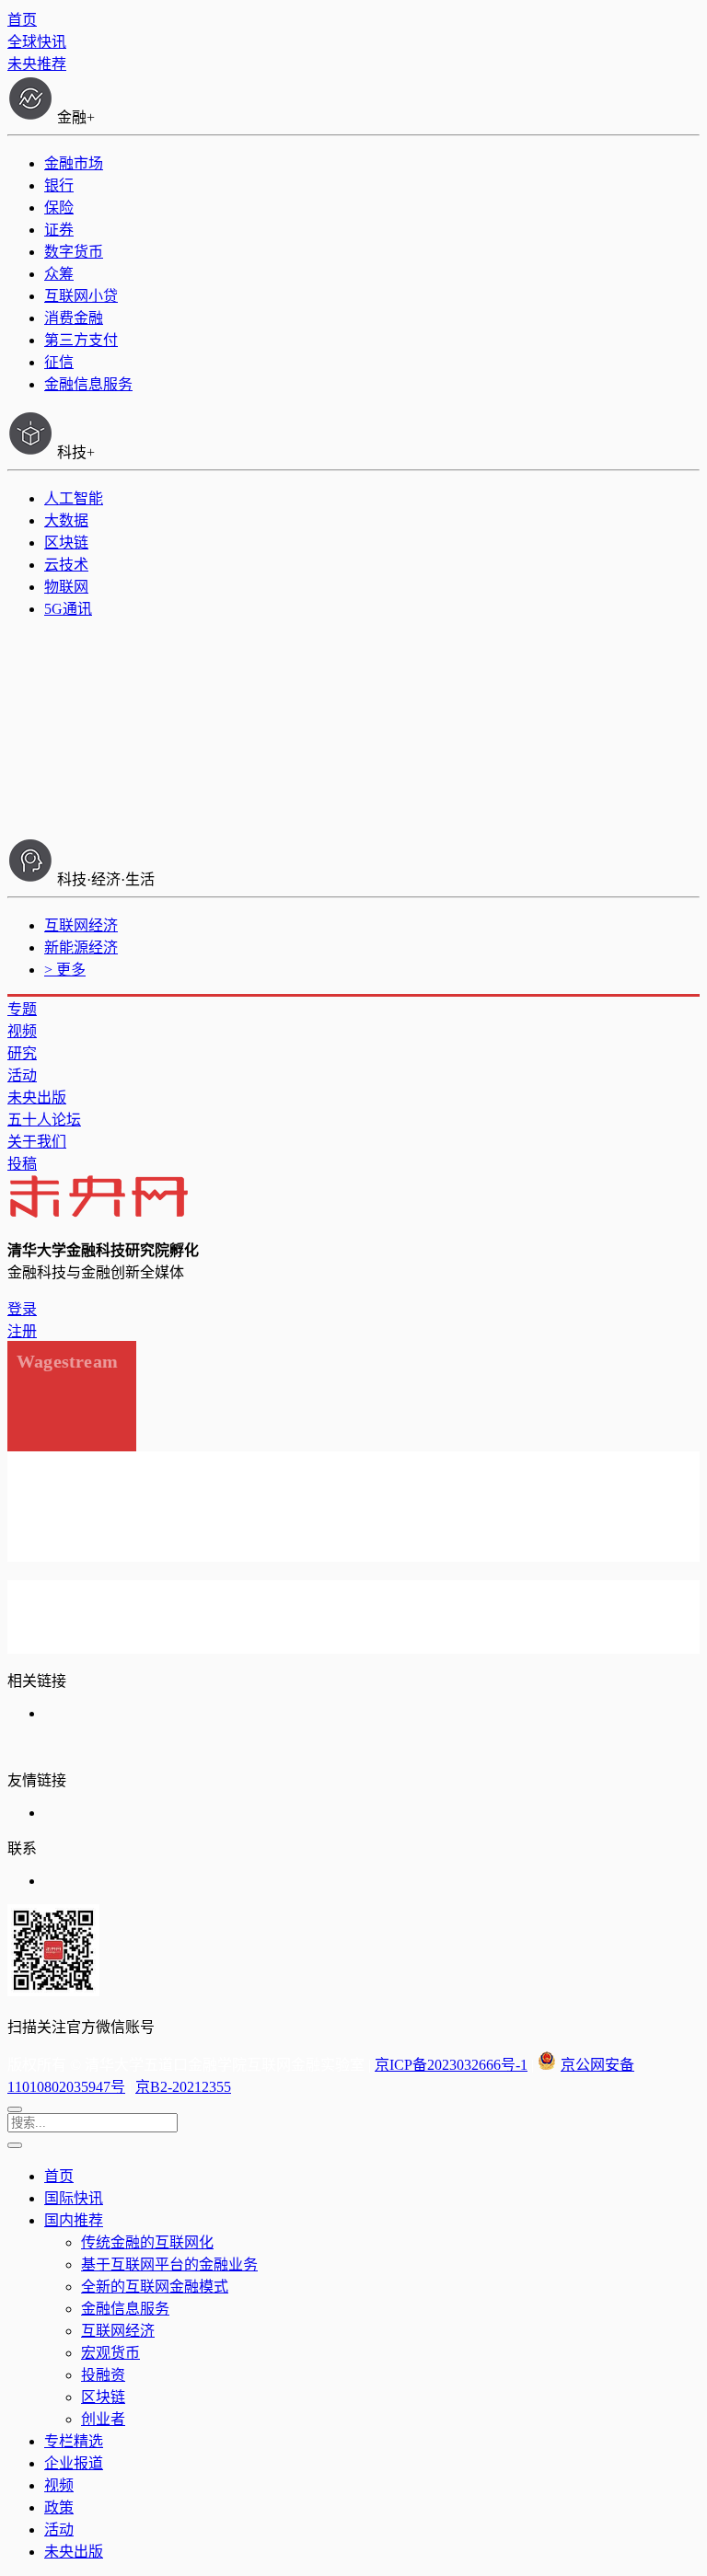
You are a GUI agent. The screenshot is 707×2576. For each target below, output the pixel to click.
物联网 (66, 587)
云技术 (66, 565)
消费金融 (74, 318)
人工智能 (74, 498)
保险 (59, 208)
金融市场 (74, 163)
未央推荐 (37, 64)
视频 (22, 1031)
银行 (59, 185)
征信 (59, 362)
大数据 (66, 520)
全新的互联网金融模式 (155, 2287)
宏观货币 (110, 2353)
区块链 (66, 543)
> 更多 (65, 970)
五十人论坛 (44, 1120)
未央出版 (37, 1097)
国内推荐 (74, 2220)
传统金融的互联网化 (147, 2242)
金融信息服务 (88, 384)
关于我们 (37, 1142)
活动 (22, 1075)
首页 (22, 20)
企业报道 (74, 2463)
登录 (22, 1309)
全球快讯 (37, 42)
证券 (59, 230)
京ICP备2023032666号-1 (451, 2065)
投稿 (22, 1164)
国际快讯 (74, 2198)
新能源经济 (81, 947)
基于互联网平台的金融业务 (169, 2264)
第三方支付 (81, 340)
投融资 (103, 2375)
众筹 (59, 274)
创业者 (103, 2419)
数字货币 (74, 252)
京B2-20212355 (183, 2087)
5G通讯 (68, 609)
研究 (22, 1053)
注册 (22, 1331)
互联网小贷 (81, 296)
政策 (59, 2507)
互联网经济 (81, 925)
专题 (22, 1009)
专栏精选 (74, 2441)
